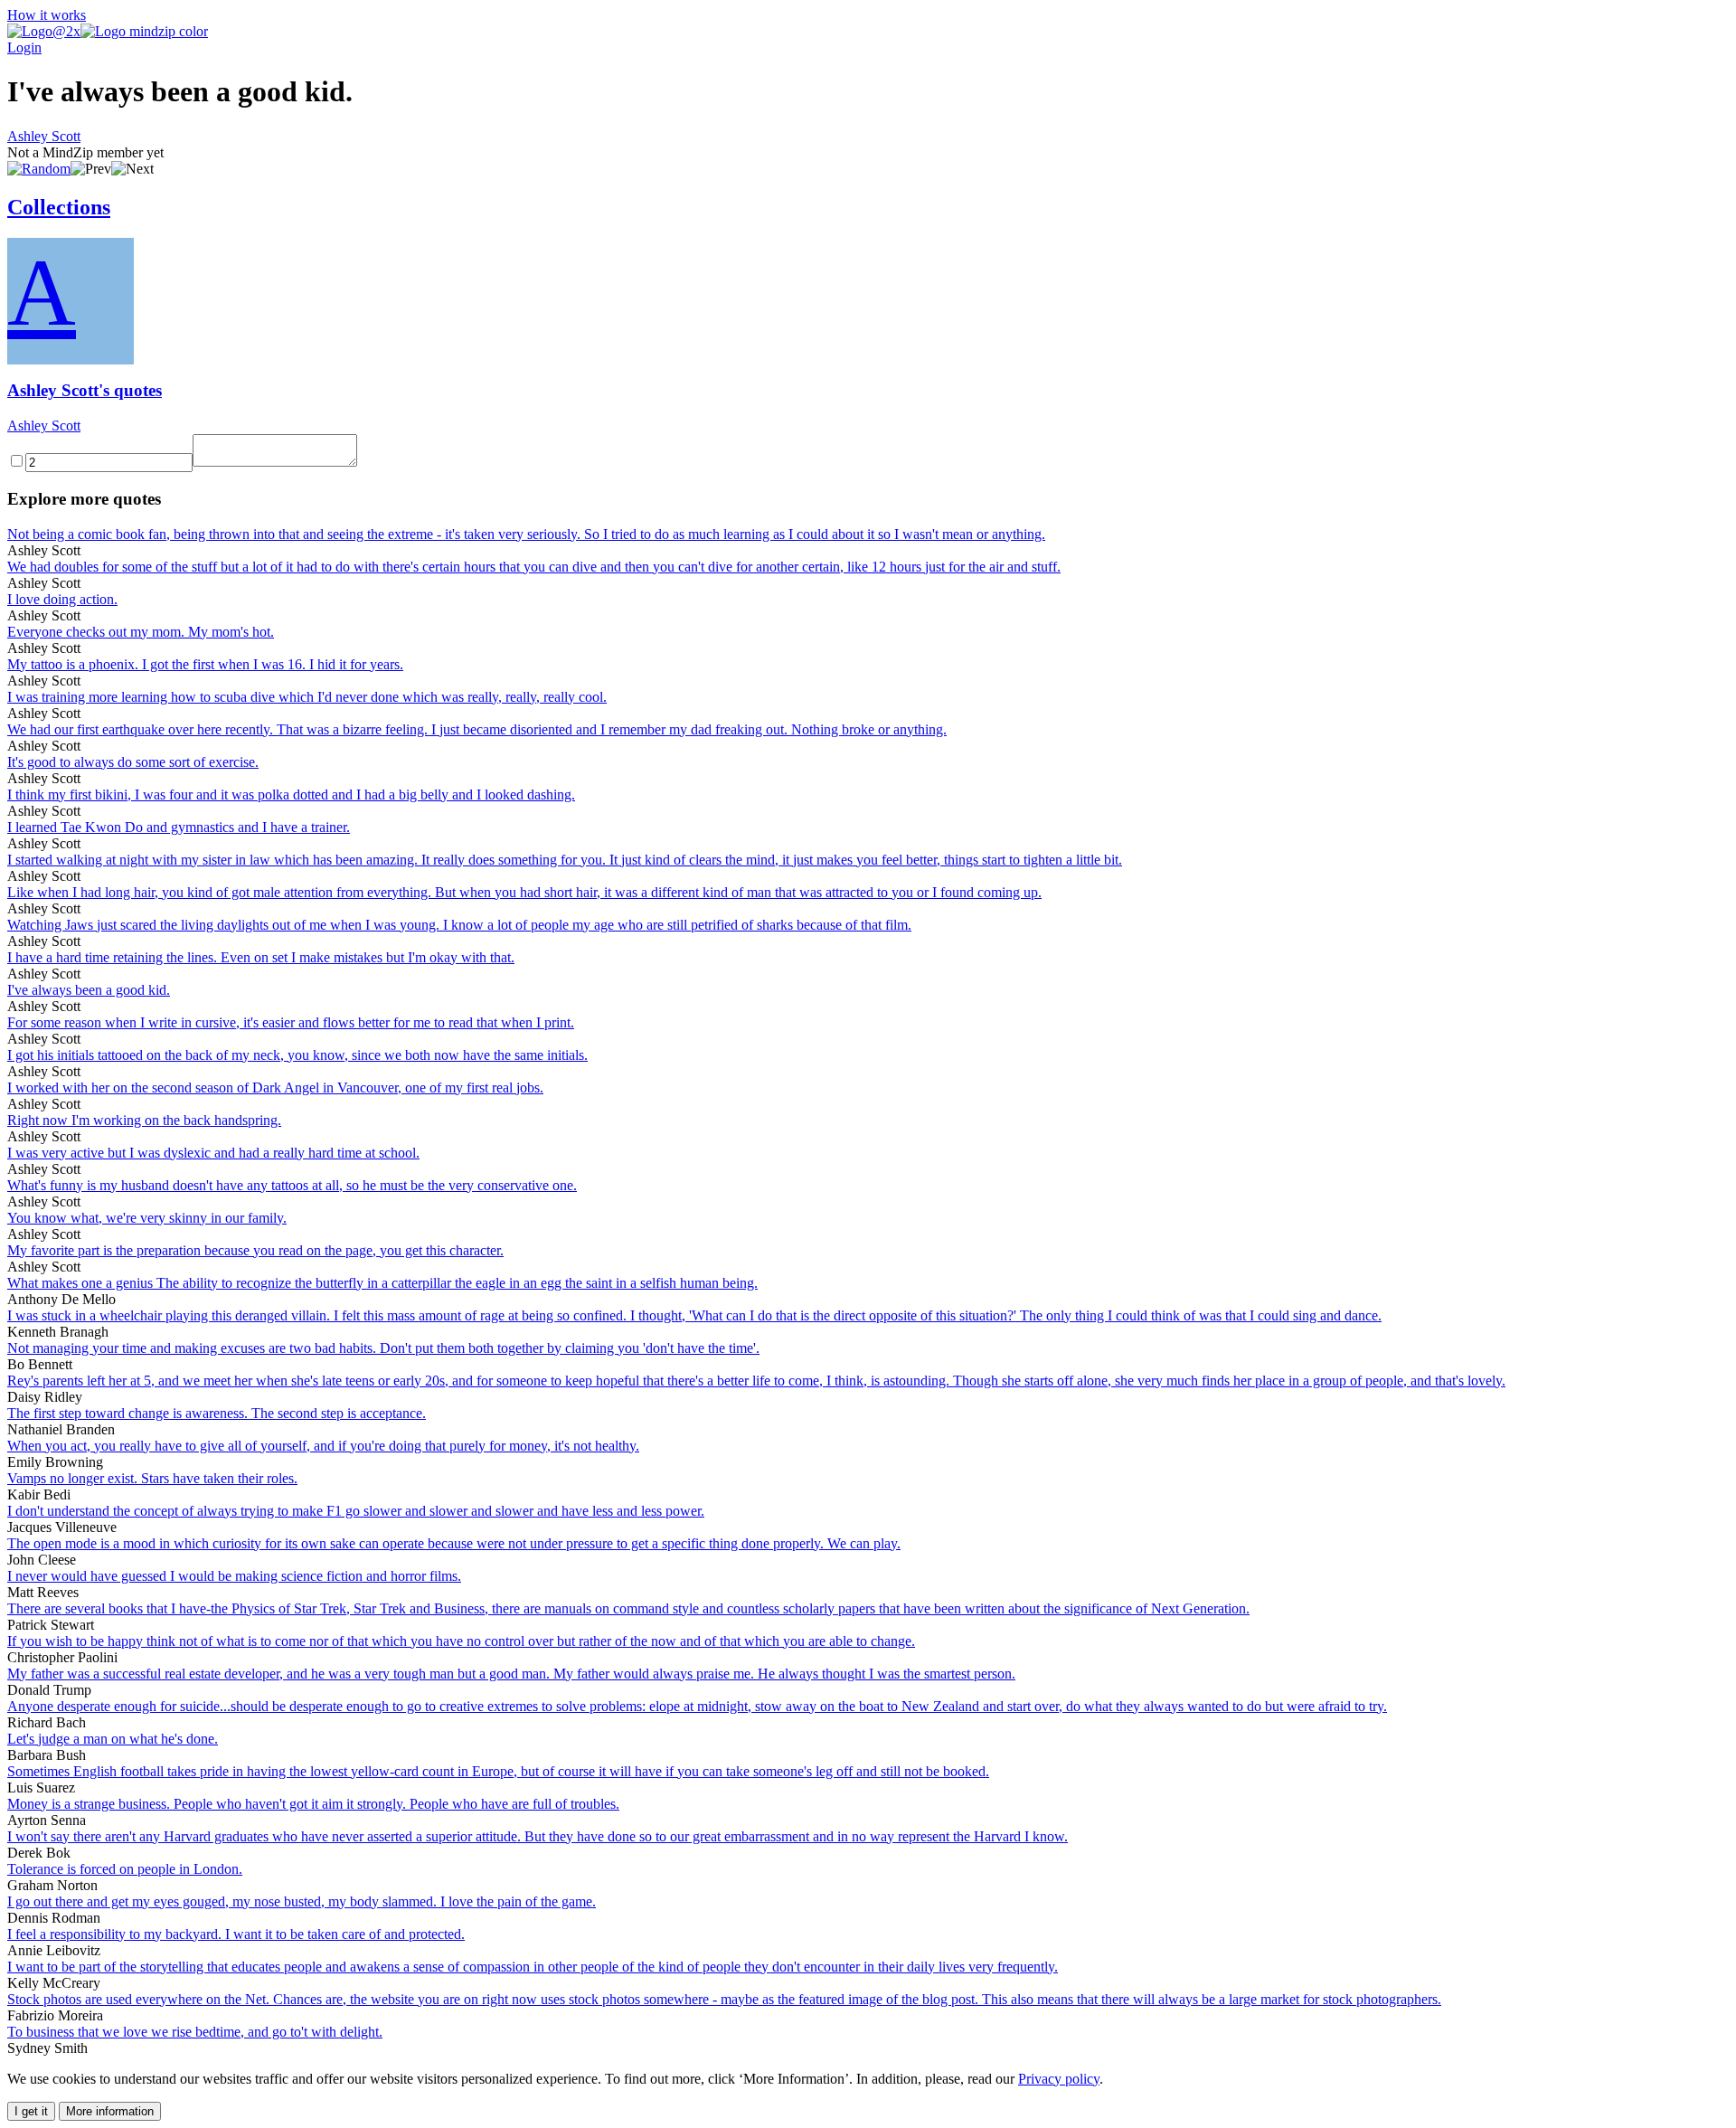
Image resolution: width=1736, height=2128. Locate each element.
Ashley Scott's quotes (85, 390)
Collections (59, 207)
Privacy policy (1059, 2079)
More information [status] (110, 2111)
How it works (47, 15)
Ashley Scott (44, 136)
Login (24, 47)
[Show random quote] (39, 169)
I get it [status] (31, 2111)
